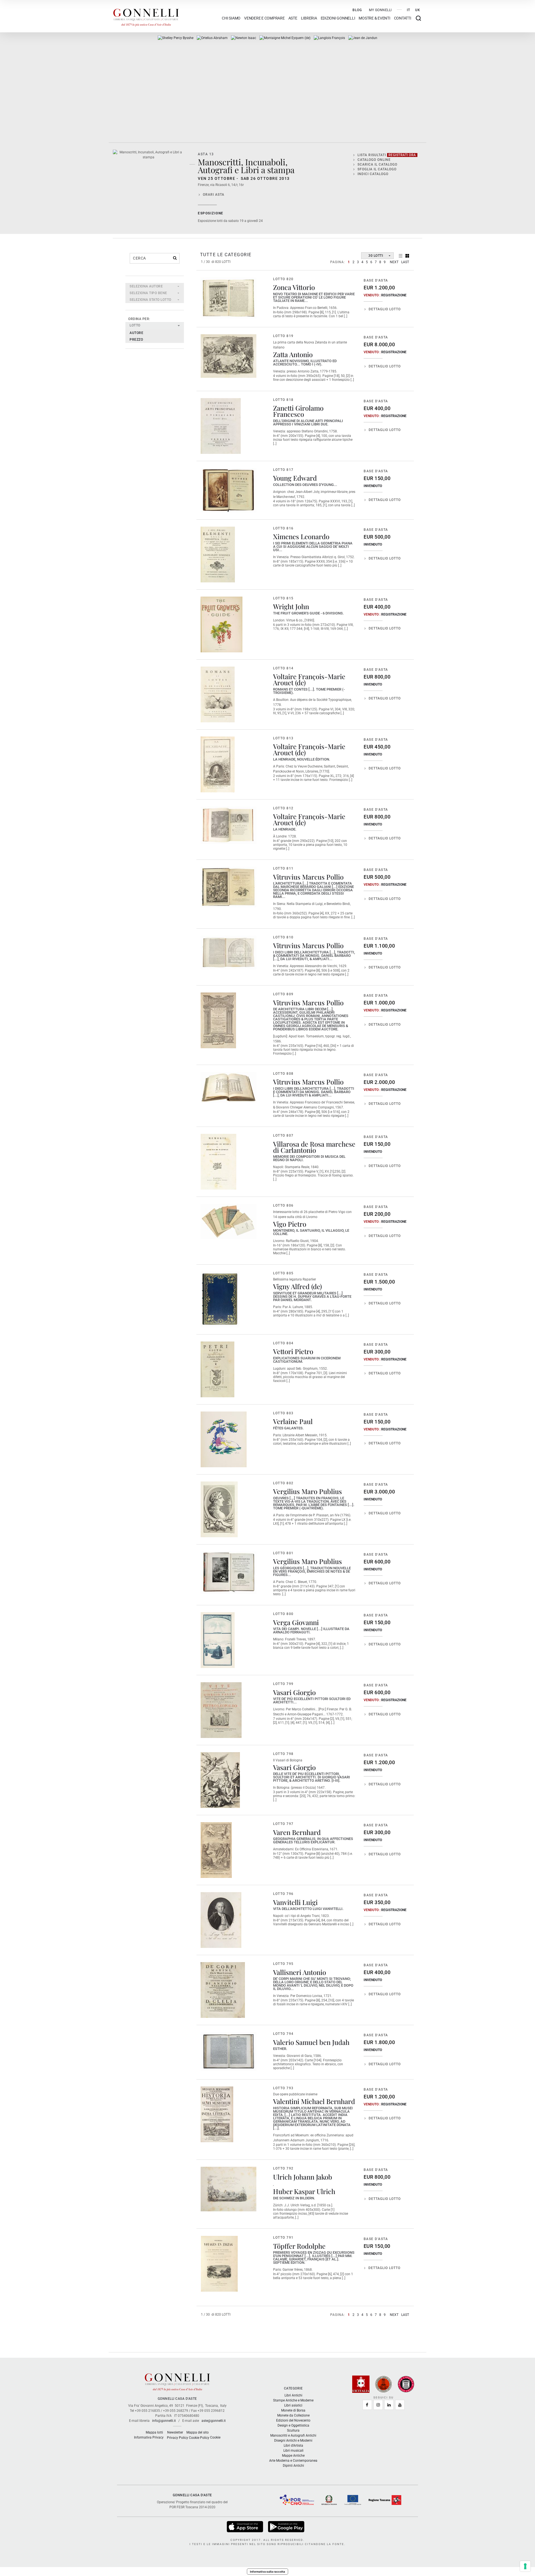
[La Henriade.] (228, 825)
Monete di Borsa (293, 2410)
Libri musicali (293, 2451)
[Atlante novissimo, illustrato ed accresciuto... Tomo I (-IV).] (228, 356)
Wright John (291, 606)
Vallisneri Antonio (300, 1972)
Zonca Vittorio (294, 287)
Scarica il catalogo (377, 164)
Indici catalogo (373, 174)
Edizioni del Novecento (293, 2420)
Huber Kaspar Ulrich (304, 2191)
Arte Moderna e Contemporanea (293, 2461)
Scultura (293, 2430)
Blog (357, 10)
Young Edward (295, 478)
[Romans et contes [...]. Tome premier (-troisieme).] (218, 694)
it (408, 10)
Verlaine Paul (293, 1421)
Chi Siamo (231, 18)
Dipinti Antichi (293, 2466)
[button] (155, 286)
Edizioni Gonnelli (338, 18)
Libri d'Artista (293, 2446)
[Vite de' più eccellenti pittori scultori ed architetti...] (221, 1710)
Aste (293, 18)
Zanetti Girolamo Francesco (298, 411)
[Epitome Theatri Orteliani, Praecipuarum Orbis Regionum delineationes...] (212, 38)
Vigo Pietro (290, 1224)
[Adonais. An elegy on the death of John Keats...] (176, 38)
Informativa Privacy (149, 2437)
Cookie (215, 2437)
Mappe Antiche (293, 2456)
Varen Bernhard (297, 1832)
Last (405, 262)
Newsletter (175, 2432)
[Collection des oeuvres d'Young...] (228, 490)
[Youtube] (400, 2405)
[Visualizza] (245, 2526)
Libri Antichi (293, 2395)
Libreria (309, 18)
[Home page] (146, 16)
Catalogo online (374, 160)
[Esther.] (228, 2052)
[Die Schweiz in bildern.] (228, 2189)
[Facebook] (367, 2405)
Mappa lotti (154, 2432)
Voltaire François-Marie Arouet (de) (309, 679)
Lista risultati (387, 155)
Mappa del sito (198, 2432)
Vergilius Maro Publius (307, 1491)
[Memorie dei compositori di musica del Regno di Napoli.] (218, 1162)
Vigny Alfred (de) (297, 1286)
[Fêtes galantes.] (224, 1439)
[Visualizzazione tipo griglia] (407, 256)
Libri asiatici (293, 2405)
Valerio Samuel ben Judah (311, 2042)
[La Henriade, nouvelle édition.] (218, 764)
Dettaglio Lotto (385, 309)
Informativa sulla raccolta (267, 2572)
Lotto (135, 325)
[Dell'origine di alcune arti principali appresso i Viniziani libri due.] (221, 426)
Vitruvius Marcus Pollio (308, 877)
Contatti (403, 18)
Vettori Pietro (293, 1351)
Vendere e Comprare (264, 18)
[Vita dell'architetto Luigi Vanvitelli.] (221, 1920)
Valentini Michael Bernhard (314, 2101)
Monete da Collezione (293, 2415)
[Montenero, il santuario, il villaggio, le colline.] (228, 1221)
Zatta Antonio (293, 354)
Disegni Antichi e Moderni (293, 2441)
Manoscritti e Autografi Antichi (293, 2435)
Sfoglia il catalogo (377, 169)
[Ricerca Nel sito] (418, 18)
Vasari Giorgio (294, 1692)
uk (418, 10)
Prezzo (136, 340)
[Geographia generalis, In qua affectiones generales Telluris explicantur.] (216, 1850)
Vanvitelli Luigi (295, 1902)
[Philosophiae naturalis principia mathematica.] (244, 38)
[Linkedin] (389, 2405)
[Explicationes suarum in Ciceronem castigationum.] (217, 1369)
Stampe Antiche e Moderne (293, 2400)
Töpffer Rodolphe (299, 2246)
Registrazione (394, 295)
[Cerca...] (175, 258)
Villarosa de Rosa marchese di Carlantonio (314, 1147)
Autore (136, 333)
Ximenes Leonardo (301, 536)
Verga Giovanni (296, 1622)
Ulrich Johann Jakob (303, 2177)
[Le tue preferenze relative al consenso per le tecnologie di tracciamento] (525, 2566)
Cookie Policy (199, 2438)
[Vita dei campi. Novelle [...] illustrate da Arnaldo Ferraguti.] (218, 1640)
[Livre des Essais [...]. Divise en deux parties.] (285, 38)
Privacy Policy (177, 2438)
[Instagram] (378, 2405)
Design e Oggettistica (293, 2425)
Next (394, 262)
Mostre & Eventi (374, 18)
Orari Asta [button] (214, 195)
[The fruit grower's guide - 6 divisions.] (222, 624)
